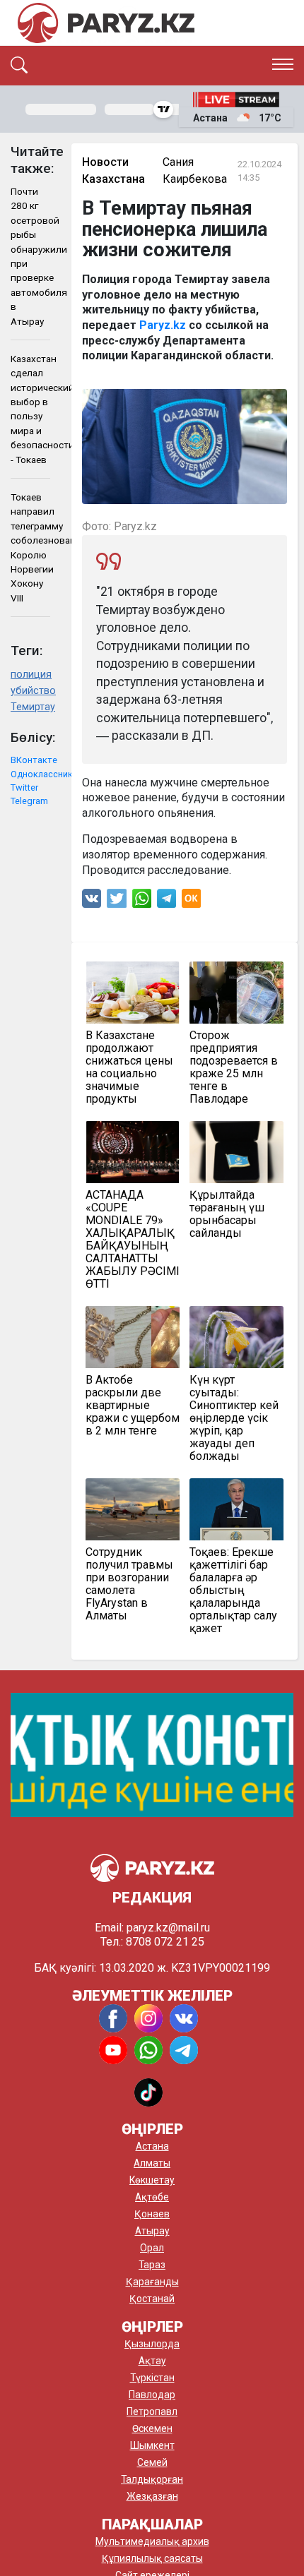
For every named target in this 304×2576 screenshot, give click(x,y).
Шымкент (152, 2445)
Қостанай (152, 2299)
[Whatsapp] (142, 902)
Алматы (152, 2163)
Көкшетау (152, 2180)
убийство (30, 691)
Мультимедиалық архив (152, 2541)
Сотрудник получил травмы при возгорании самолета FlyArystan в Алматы (129, 1584)
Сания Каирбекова (195, 170)
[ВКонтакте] (92, 902)
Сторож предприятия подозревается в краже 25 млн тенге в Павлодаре (234, 1067)
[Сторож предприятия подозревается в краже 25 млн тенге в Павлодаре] (236, 993)
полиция (30, 675)
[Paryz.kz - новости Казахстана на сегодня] (106, 23)
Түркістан (152, 2378)
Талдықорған (152, 2479)
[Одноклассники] (191, 902)
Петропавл (152, 2412)
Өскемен (152, 2428)
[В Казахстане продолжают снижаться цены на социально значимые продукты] (133, 993)
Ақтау (152, 2361)
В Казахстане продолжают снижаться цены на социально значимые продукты (129, 1067)
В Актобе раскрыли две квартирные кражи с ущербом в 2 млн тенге (133, 1406)
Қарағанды (152, 2282)
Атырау (152, 2231)
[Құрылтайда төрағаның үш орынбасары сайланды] (236, 1152)
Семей (152, 2462)
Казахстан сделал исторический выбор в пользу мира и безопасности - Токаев (30, 409)
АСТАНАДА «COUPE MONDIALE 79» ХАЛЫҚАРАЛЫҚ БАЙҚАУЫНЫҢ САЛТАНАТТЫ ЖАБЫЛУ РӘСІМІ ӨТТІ (133, 1240)
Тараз (152, 2265)
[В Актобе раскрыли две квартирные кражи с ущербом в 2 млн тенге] (133, 1337)
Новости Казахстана (113, 170)
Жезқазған (152, 2496)
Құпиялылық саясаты (152, 2558)
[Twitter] (117, 902)
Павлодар (152, 2395)
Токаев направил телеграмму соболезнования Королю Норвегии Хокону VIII (30, 547)
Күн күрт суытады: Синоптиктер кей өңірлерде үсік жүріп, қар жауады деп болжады (234, 1418)
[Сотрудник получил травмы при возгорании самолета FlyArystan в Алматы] (133, 1509)
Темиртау (30, 707)
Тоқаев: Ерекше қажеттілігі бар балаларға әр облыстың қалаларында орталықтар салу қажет (233, 1590)
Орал (152, 2248)
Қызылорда (152, 2344)
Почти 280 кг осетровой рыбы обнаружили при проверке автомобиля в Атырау (30, 256)
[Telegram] (166, 902)
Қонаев (152, 2214)
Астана (152, 2146)
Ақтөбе (152, 2197)
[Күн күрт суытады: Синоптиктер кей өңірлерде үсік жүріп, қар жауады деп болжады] (236, 1337)
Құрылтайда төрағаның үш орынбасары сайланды (227, 1214)
